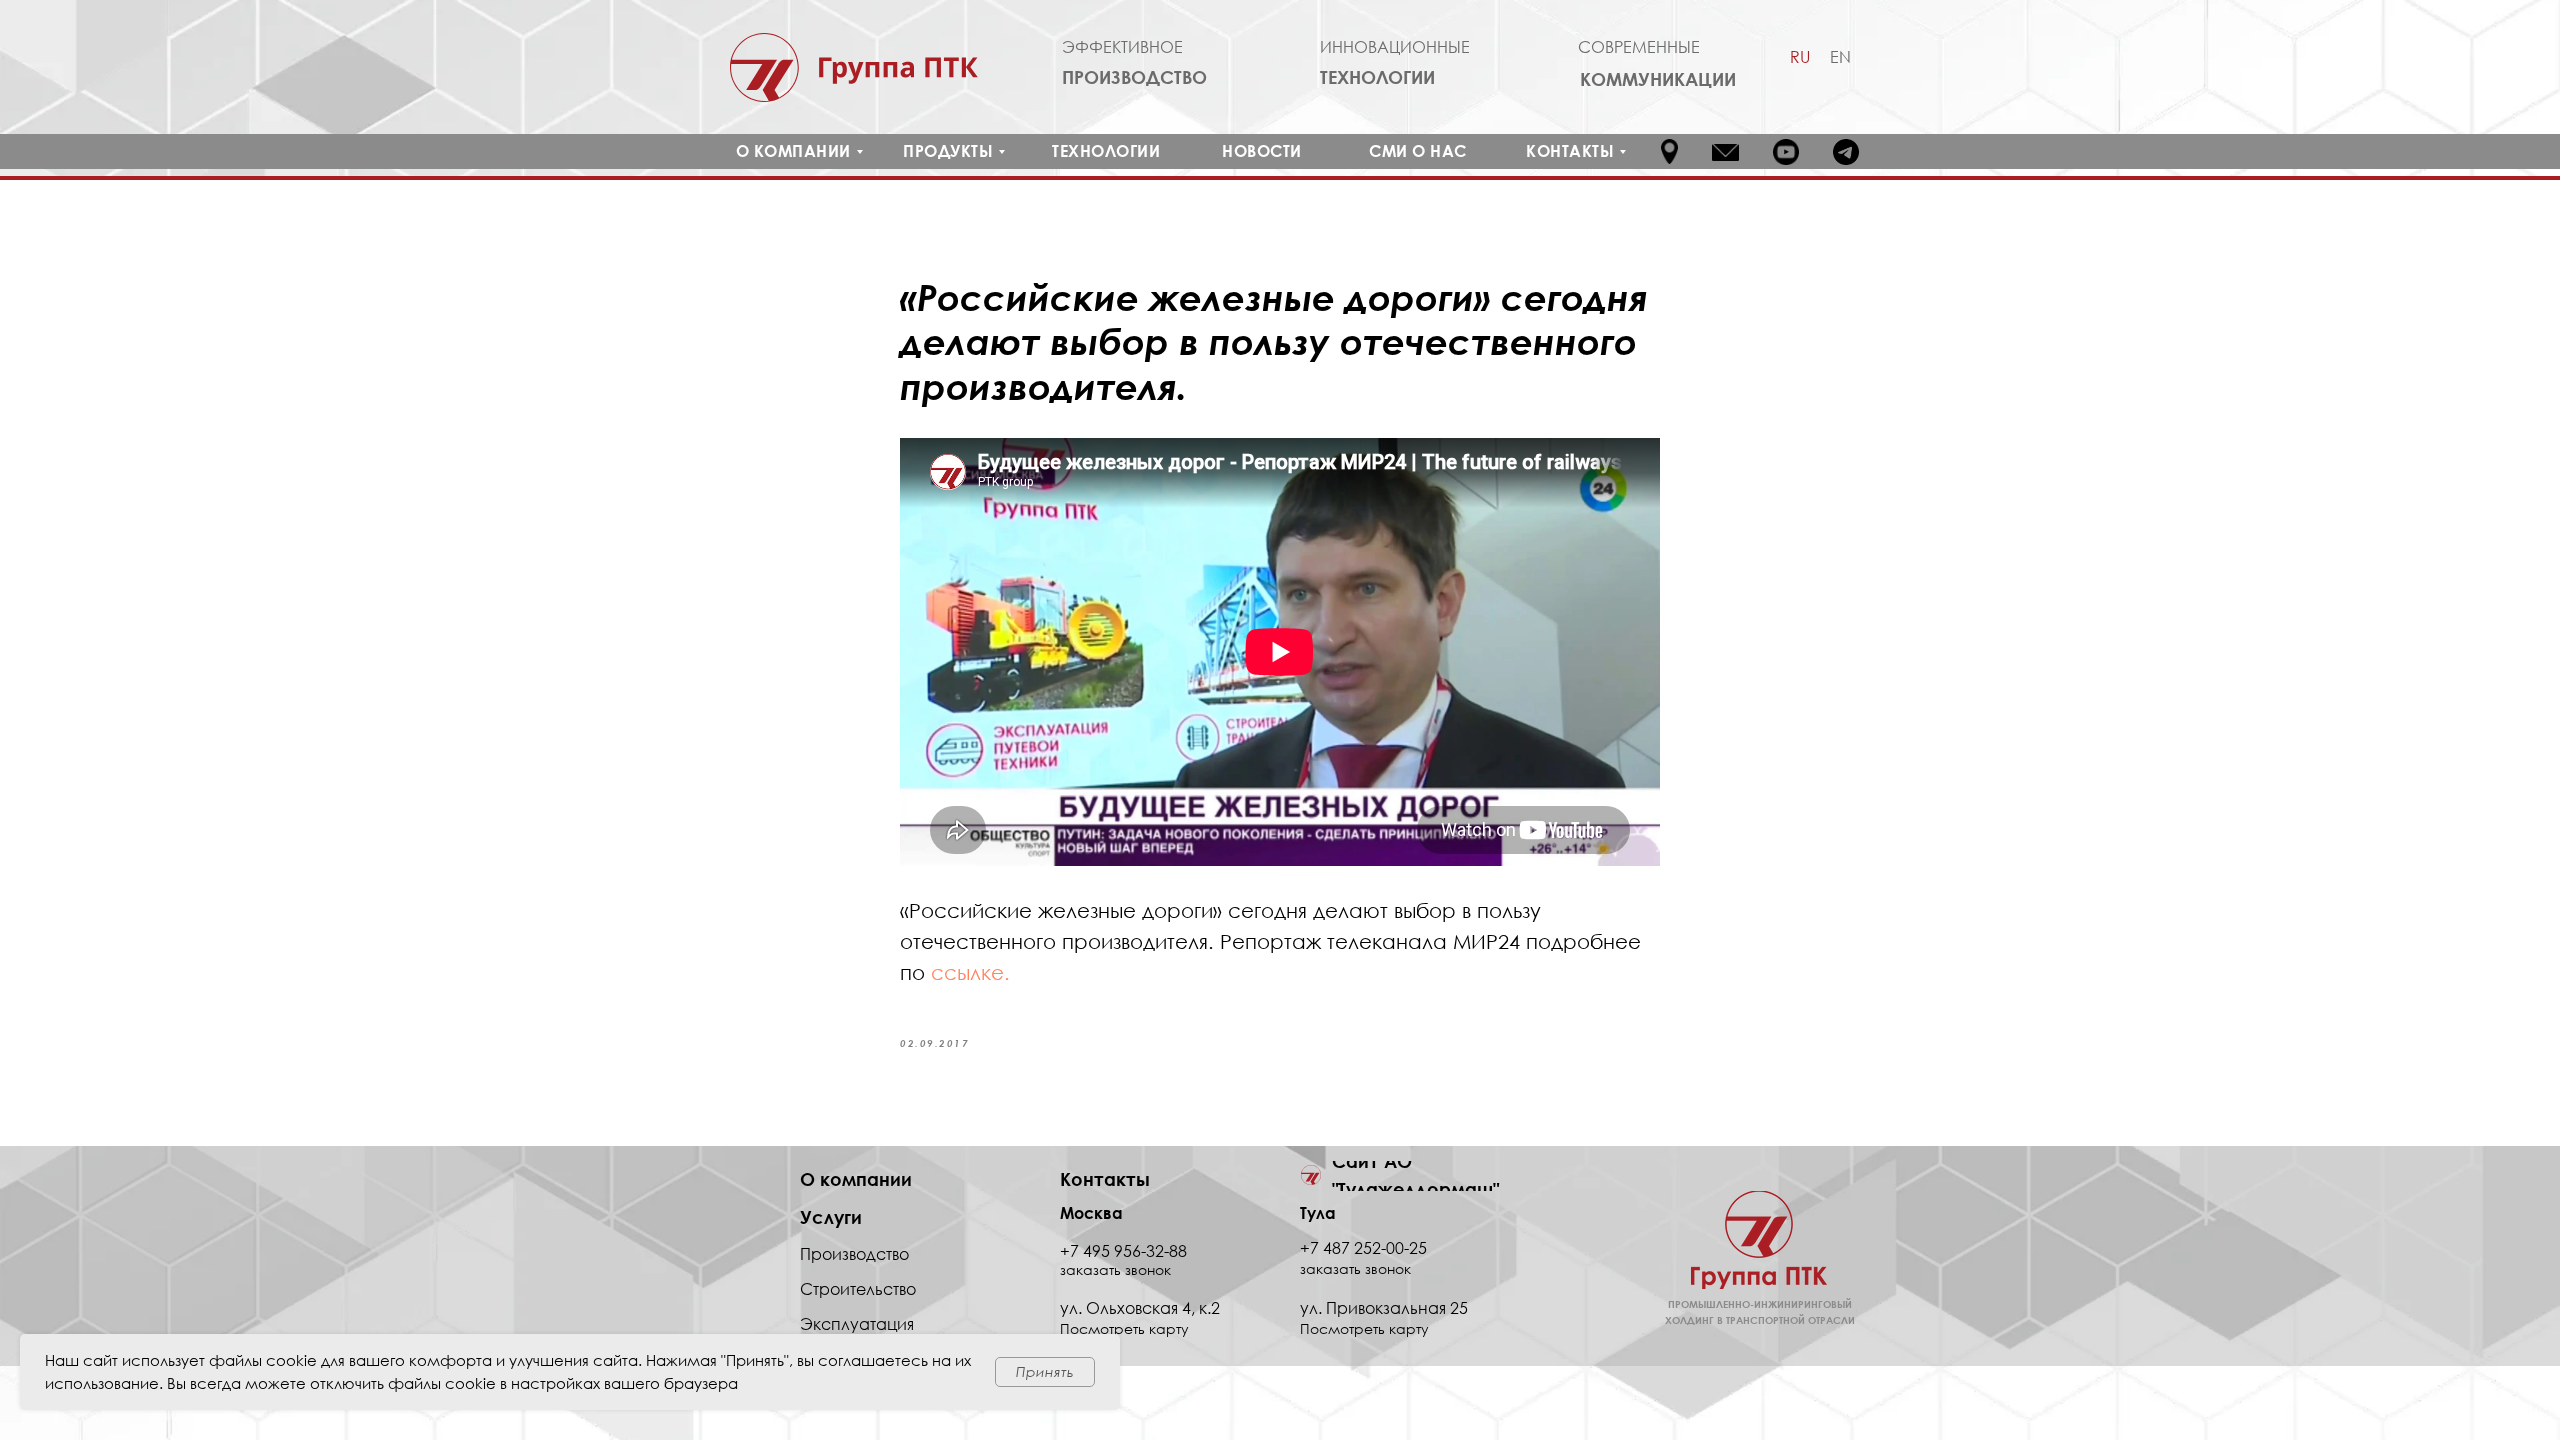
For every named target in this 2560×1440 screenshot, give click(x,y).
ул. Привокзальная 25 (1384, 1308)
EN (1840, 57)
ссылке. (970, 972)
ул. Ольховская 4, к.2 (1140, 1308)
